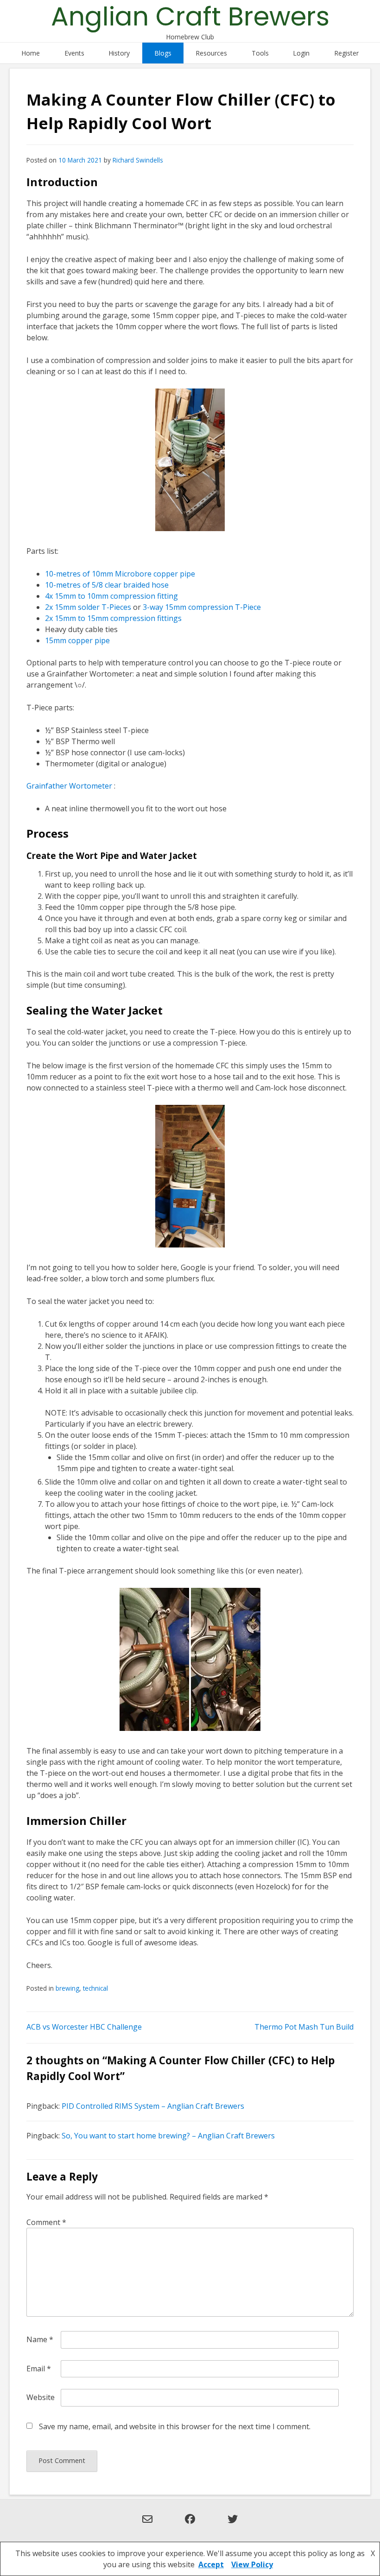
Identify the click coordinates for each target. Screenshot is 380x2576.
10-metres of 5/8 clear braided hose (107, 585)
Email (39, 2369)
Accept (211, 2564)
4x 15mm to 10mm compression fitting (111, 596)
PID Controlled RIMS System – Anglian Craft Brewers (153, 2106)
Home (31, 53)
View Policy (252, 2564)
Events (74, 53)
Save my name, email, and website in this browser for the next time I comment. (175, 2426)
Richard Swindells (138, 160)
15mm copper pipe (77, 640)
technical (95, 1988)
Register (346, 53)
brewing (67, 1988)
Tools (260, 53)
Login (301, 53)
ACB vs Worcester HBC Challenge (84, 2027)
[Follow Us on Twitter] (233, 2525)
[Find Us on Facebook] (190, 2525)
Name (40, 2339)
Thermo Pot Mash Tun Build (304, 2027)
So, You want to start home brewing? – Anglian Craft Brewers (168, 2136)
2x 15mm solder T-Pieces (88, 607)
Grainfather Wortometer (69, 786)
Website (41, 2397)
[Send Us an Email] (147, 2525)
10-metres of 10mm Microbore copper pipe (120, 574)
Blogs (163, 53)
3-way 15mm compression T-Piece (202, 607)
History (119, 53)
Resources (211, 53)
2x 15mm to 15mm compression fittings (113, 618)
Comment (46, 2222)
